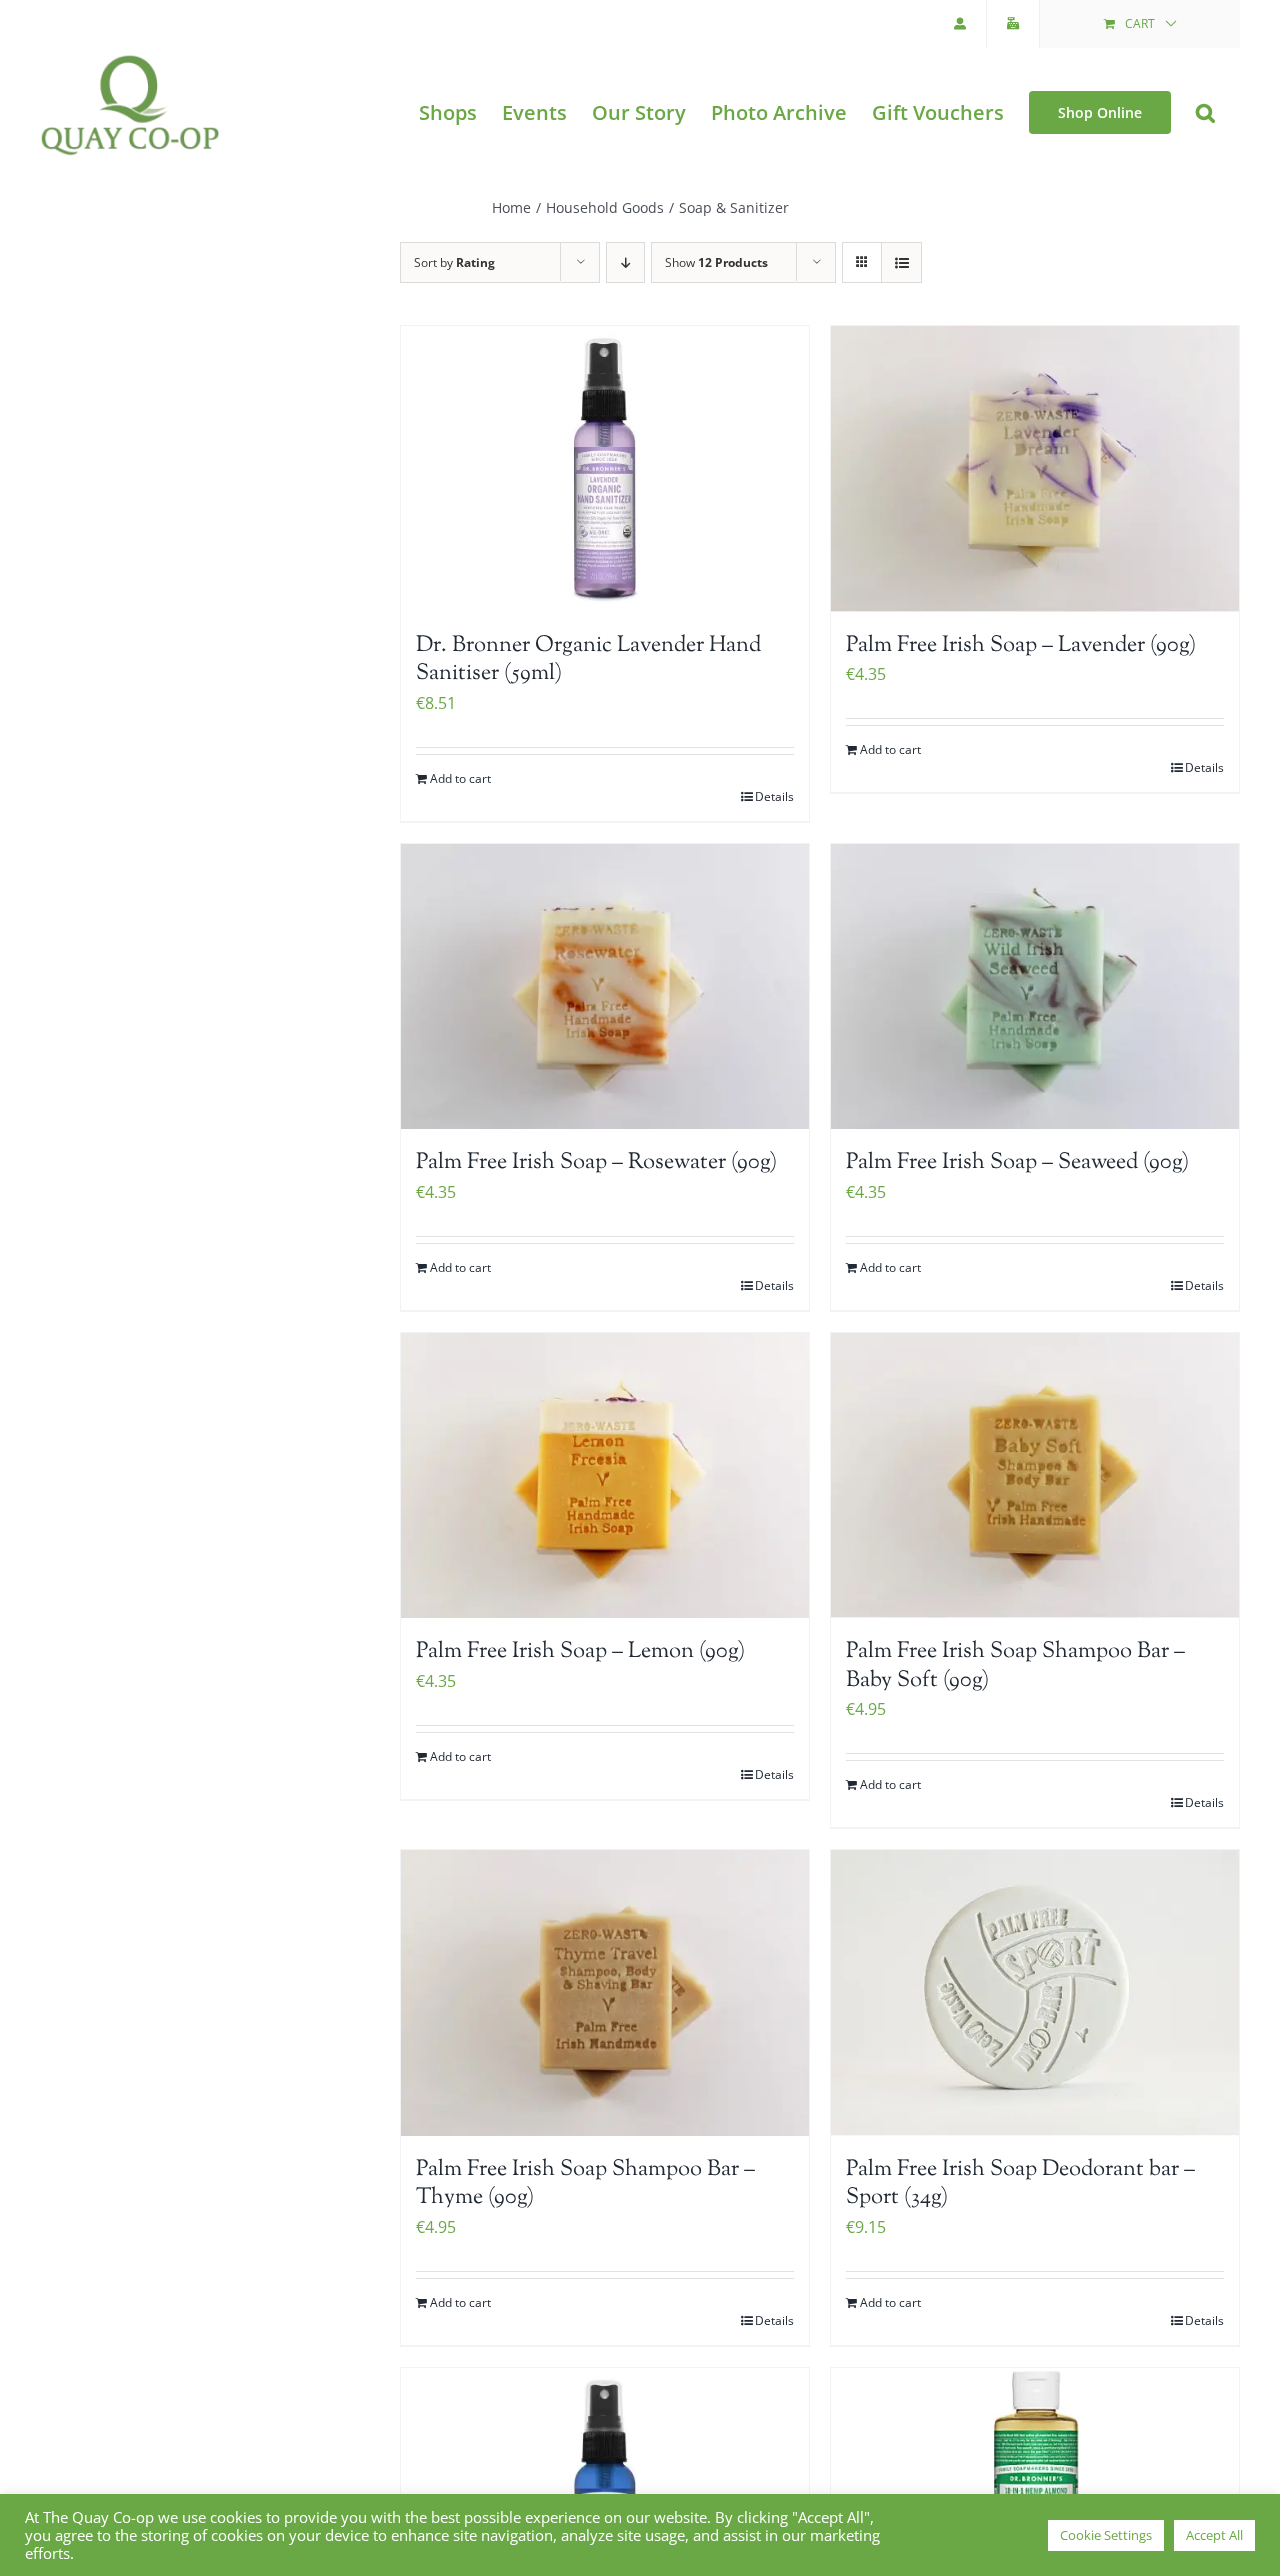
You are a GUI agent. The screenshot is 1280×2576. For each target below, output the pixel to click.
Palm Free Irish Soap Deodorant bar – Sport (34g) (1020, 2184)
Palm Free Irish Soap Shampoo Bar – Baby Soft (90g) (1015, 1666)
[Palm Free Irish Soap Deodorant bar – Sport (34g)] (1035, 1993)
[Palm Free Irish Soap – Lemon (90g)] (605, 1476)
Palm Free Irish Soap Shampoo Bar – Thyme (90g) (585, 2184)
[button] (1205, 112)
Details (774, 796)
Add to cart (460, 778)
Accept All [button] (1214, 2535)
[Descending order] (625, 262)
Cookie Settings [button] (1106, 2535)
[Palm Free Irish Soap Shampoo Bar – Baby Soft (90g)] (1035, 1476)
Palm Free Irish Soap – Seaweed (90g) (1017, 1163)
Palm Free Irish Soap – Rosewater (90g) (596, 1163)
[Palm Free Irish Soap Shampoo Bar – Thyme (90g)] (605, 1993)
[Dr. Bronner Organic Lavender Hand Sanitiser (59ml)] (605, 469)
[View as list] (901, 262)
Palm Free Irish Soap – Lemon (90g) (580, 1652)
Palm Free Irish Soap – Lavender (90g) (1021, 646)
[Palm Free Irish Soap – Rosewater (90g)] (605, 987)
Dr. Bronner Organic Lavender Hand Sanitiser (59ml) (588, 660)
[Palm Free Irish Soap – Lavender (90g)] (1035, 469)
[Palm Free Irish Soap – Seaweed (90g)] (1035, 987)
